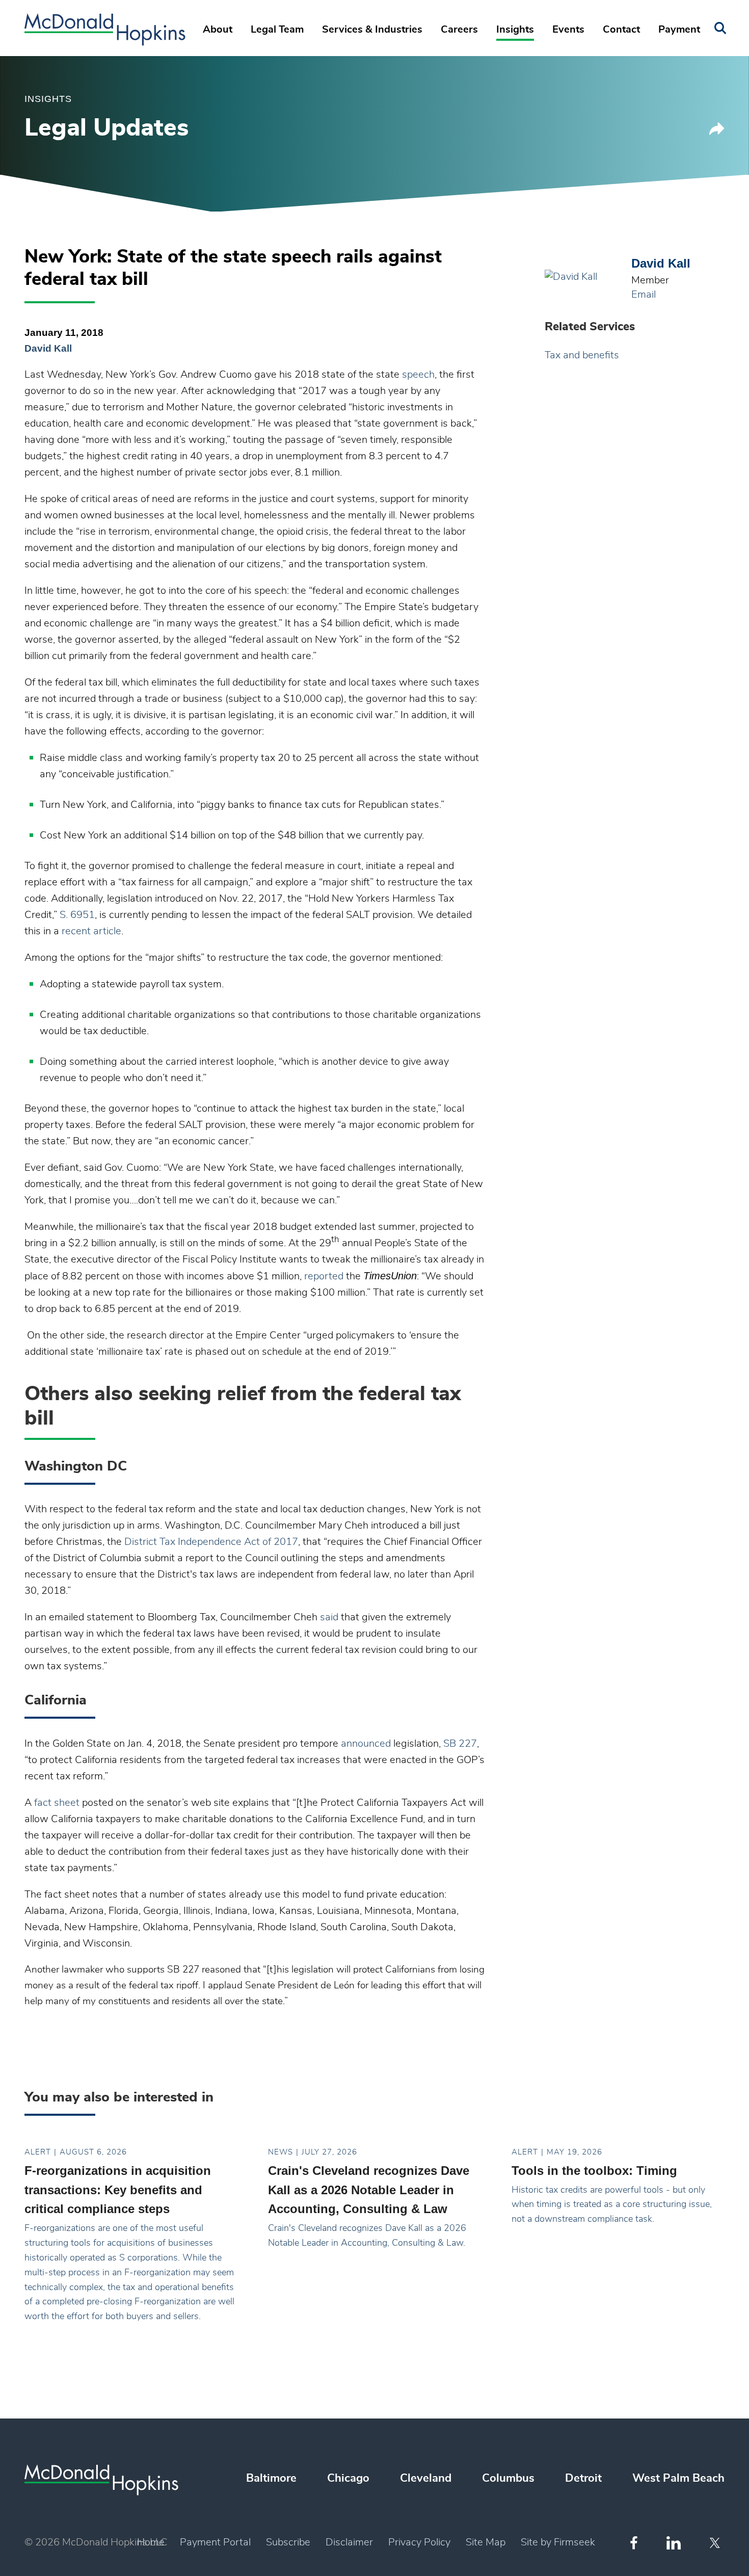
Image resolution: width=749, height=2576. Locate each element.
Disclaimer (349, 2542)
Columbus (508, 2478)
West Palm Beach (678, 2478)
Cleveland (426, 2478)
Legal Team (277, 30)
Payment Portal (215, 2542)
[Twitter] (716, 2543)
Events (568, 30)
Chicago (348, 2478)
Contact (621, 30)
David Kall (48, 348)
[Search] (720, 28)
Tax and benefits (582, 355)
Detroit (583, 2478)
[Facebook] (634, 2543)
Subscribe (288, 2542)
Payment (679, 30)
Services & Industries (372, 30)
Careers (459, 30)
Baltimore (271, 2478)
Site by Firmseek (558, 2542)
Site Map (486, 2542)
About (218, 30)
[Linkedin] (674, 2543)
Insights (515, 30)
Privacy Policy (419, 2542)
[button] (717, 132)
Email (644, 295)
